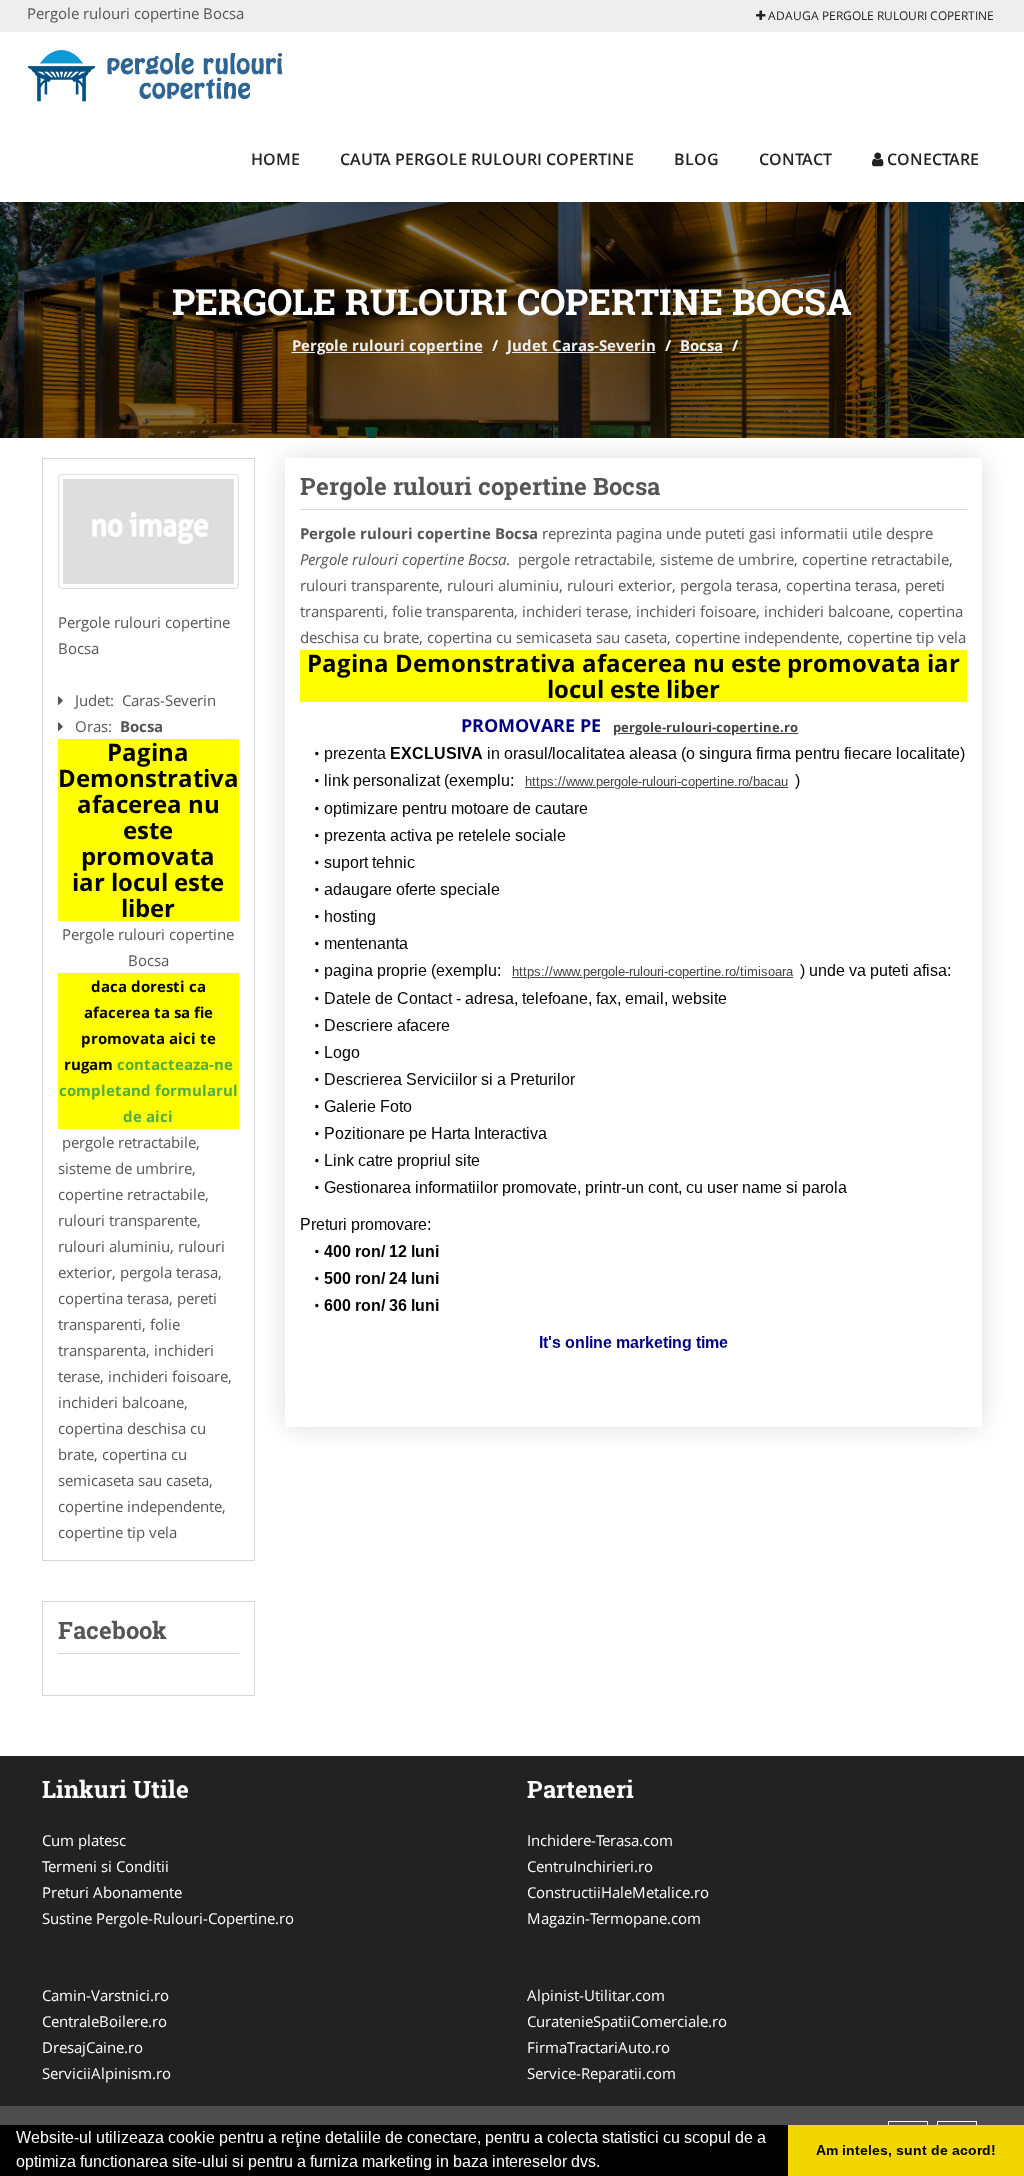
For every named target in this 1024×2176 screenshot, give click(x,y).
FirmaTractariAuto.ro (598, 2047)
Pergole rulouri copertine (387, 345)
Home (275, 159)
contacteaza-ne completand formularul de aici (148, 1090)
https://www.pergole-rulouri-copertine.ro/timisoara (652, 971)
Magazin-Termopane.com (614, 1918)
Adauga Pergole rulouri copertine (879, 15)
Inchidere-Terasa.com (600, 1840)
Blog (696, 159)
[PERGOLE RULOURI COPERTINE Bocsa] (148, 531)
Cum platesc (84, 1840)
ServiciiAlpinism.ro (106, 2073)
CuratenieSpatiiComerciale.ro (627, 2021)
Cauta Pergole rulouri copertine (487, 159)
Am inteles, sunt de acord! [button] (906, 2150)
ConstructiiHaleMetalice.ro (618, 1892)
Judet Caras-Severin (581, 345)
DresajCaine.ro (92, 2047)
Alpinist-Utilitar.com (596, 1995)
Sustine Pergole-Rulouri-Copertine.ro (168, 1918)
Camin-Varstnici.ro (105, 1995)
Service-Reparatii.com (601, 2073)
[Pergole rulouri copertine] (158, 72)
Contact (795, 159)
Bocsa (701, 345)
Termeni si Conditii (105, 1866)
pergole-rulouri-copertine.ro (705, 727)
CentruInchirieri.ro (590, 1866)
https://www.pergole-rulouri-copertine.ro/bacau (656, 781)
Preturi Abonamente (112, 1892)
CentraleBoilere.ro (104, 2021)
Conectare (931, 159)
